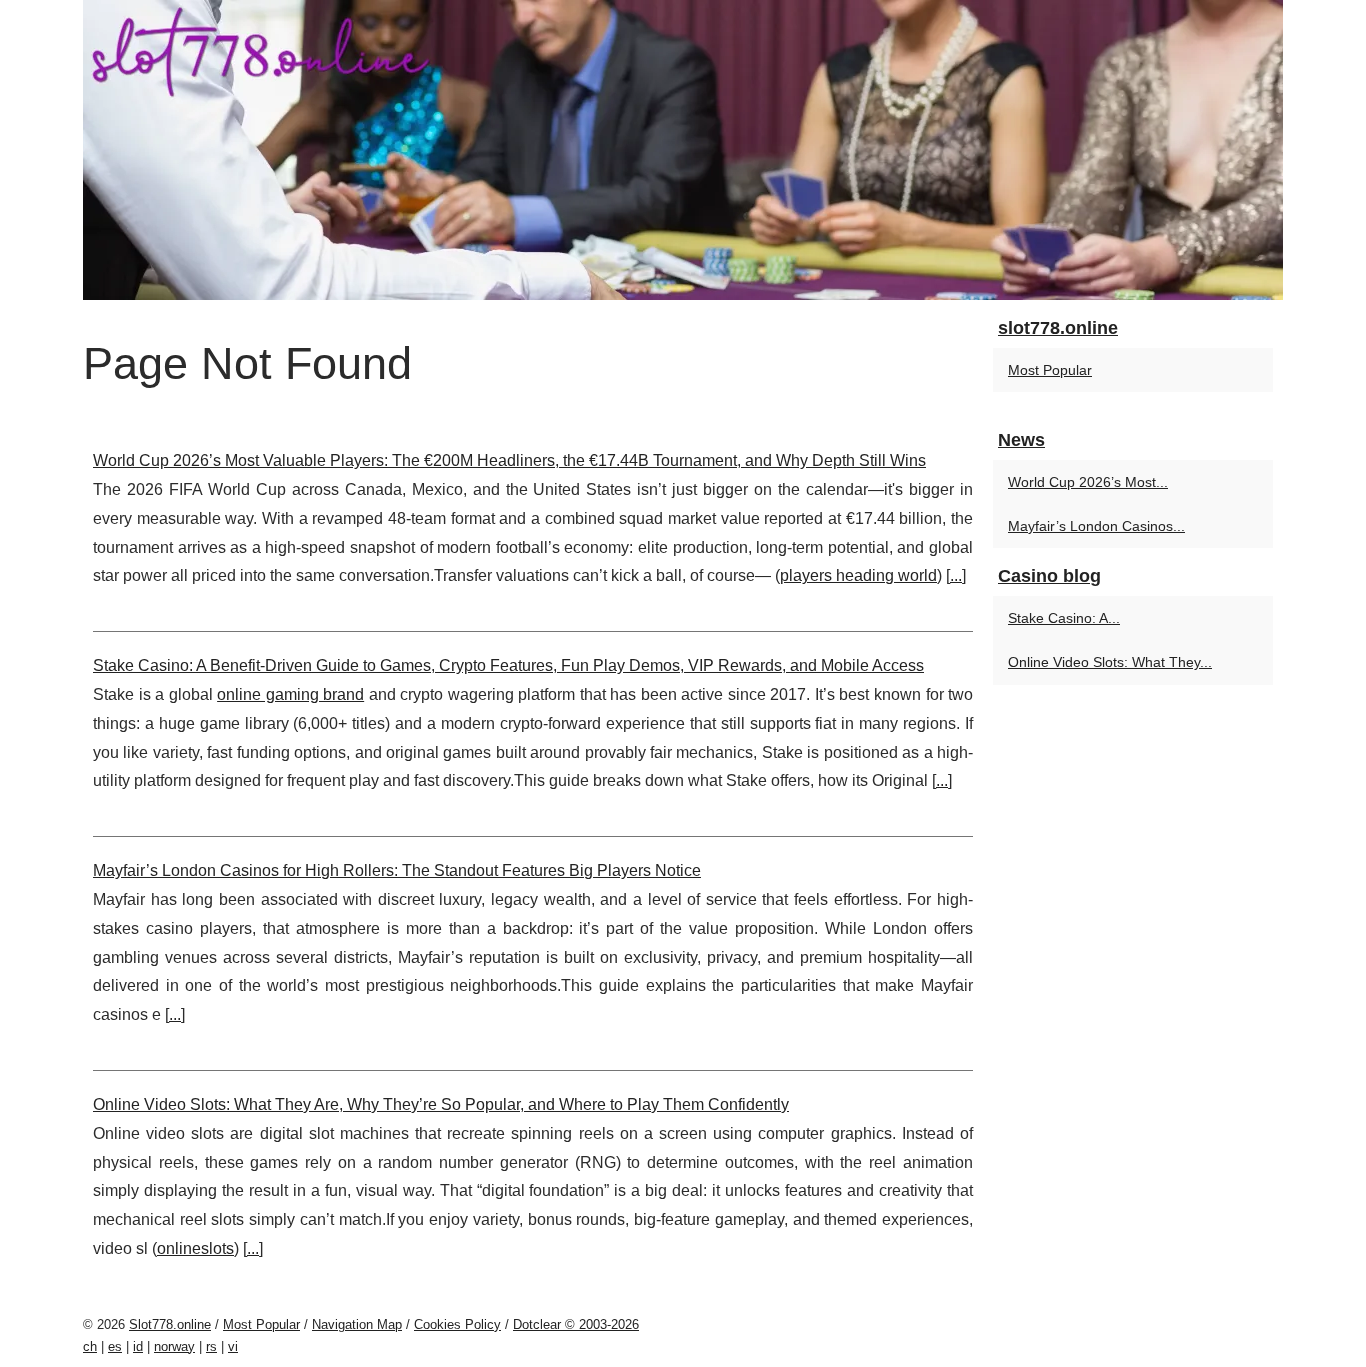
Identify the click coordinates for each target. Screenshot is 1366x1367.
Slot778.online (170, 1324)
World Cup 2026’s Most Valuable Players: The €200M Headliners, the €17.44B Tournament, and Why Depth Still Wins (509, 460)
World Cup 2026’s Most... (1088, 482)
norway (174, 1346)
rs (211, 1346)
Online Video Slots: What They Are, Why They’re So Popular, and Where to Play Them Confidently (441, 1104)
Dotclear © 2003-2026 (576, 1324)
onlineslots (195, 1248)
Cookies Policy (457, 1324)
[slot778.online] (683, 150)
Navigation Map (357, 1324)
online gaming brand (290, 694)
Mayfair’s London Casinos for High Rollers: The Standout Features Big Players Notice (397, 870)
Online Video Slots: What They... (1110, 662)
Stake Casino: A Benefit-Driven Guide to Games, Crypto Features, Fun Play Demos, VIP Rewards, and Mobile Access (508, 665)
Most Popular (1050, 370)
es (115, 1346)
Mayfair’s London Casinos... (1096, 526)
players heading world (858, 575)
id (138, 1346)
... (956, 575)
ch (90, 1346)
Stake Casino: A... (1064, 618)
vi (233, 1346)
